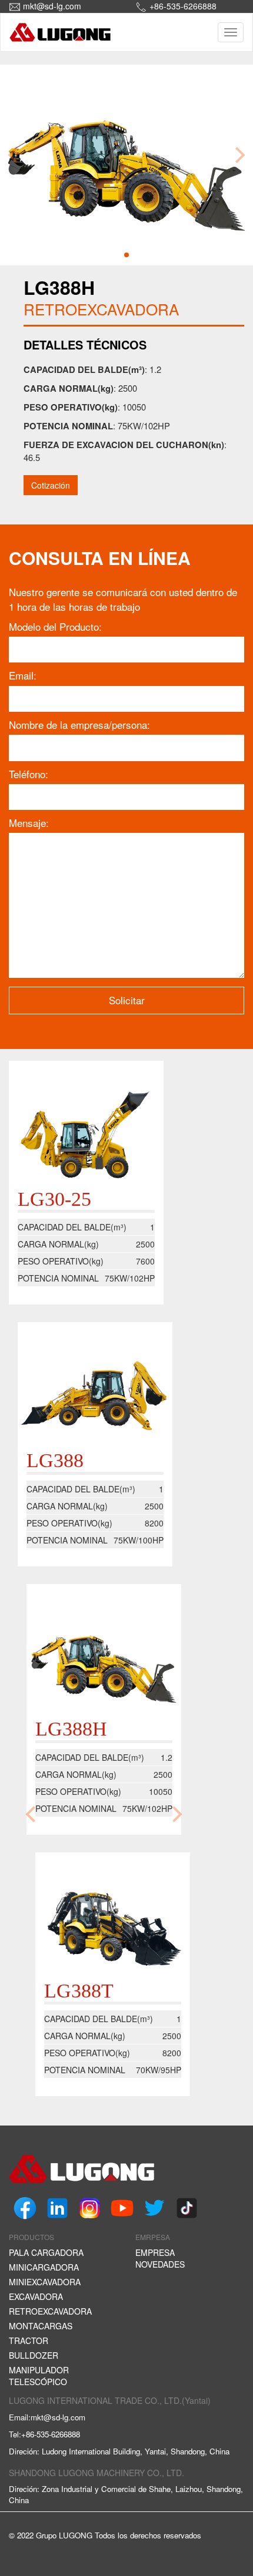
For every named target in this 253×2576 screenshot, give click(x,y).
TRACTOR (29, 2340)
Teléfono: (29, 774)
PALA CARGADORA (46, 2252)
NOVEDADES (160, 2264)
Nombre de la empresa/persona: (79, 725)
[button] (126, 255)
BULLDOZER (34, 2355)
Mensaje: (29, 823)
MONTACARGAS (41, 2326)
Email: (23, 675)
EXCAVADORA (36, 2296)
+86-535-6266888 (183, 6)
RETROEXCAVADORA (50, 2311)
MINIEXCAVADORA (45, 2282)
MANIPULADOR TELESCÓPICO (39, 2376)
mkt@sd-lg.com (52, 6)
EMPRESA (155, 2252)
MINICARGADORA (44, 2267)
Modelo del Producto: (55, 627)
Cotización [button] (51, 485)
